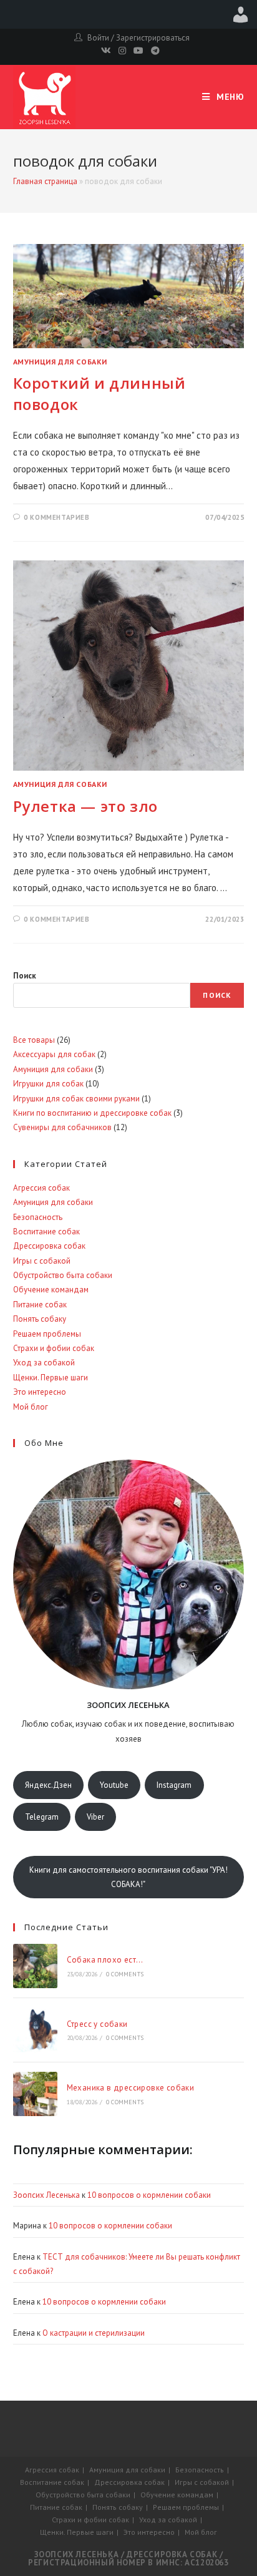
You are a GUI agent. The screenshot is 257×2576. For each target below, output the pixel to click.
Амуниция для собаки (60, 362)
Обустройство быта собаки (63, 1275)
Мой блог (31, 1407)
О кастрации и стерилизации (94, 2333)
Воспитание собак (46, 1232)
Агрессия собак (41, 1188)
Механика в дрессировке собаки (131, 2088)
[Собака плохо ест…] (35, 1966)
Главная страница (45, 181)
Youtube (114, 1785)
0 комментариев (56, 517)
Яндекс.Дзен (48, 1785)
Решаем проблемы (47, 1334)
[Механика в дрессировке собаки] (35, 2094)
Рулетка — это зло (85, 806)
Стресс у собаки (97, 2024)
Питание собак (40, 1305)
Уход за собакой (44, 1363)
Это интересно (40, 1392)
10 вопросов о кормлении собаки (149, 2195)
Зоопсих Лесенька (46, 2195)
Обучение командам (51, 1290)
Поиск (25, 976)
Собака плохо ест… (105, 1960)
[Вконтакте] (106, 51)
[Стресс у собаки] (35, 2030)
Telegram (42, 1817)
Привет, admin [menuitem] (241, 14)
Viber (95, 1817)
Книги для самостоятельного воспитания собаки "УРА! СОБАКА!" (128, 1877)
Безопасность (38, 1217)
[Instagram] (122, 51)
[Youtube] (138, 51)
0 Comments (125, 1974)
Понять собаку (40, 1319)
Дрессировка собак (49, 1246)
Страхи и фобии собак (54, 1348)
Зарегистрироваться (153, 38)
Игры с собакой (42, 1261)
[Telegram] (153, 51)
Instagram (174, 1785)
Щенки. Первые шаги (51, 1378)
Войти (98, 38)
